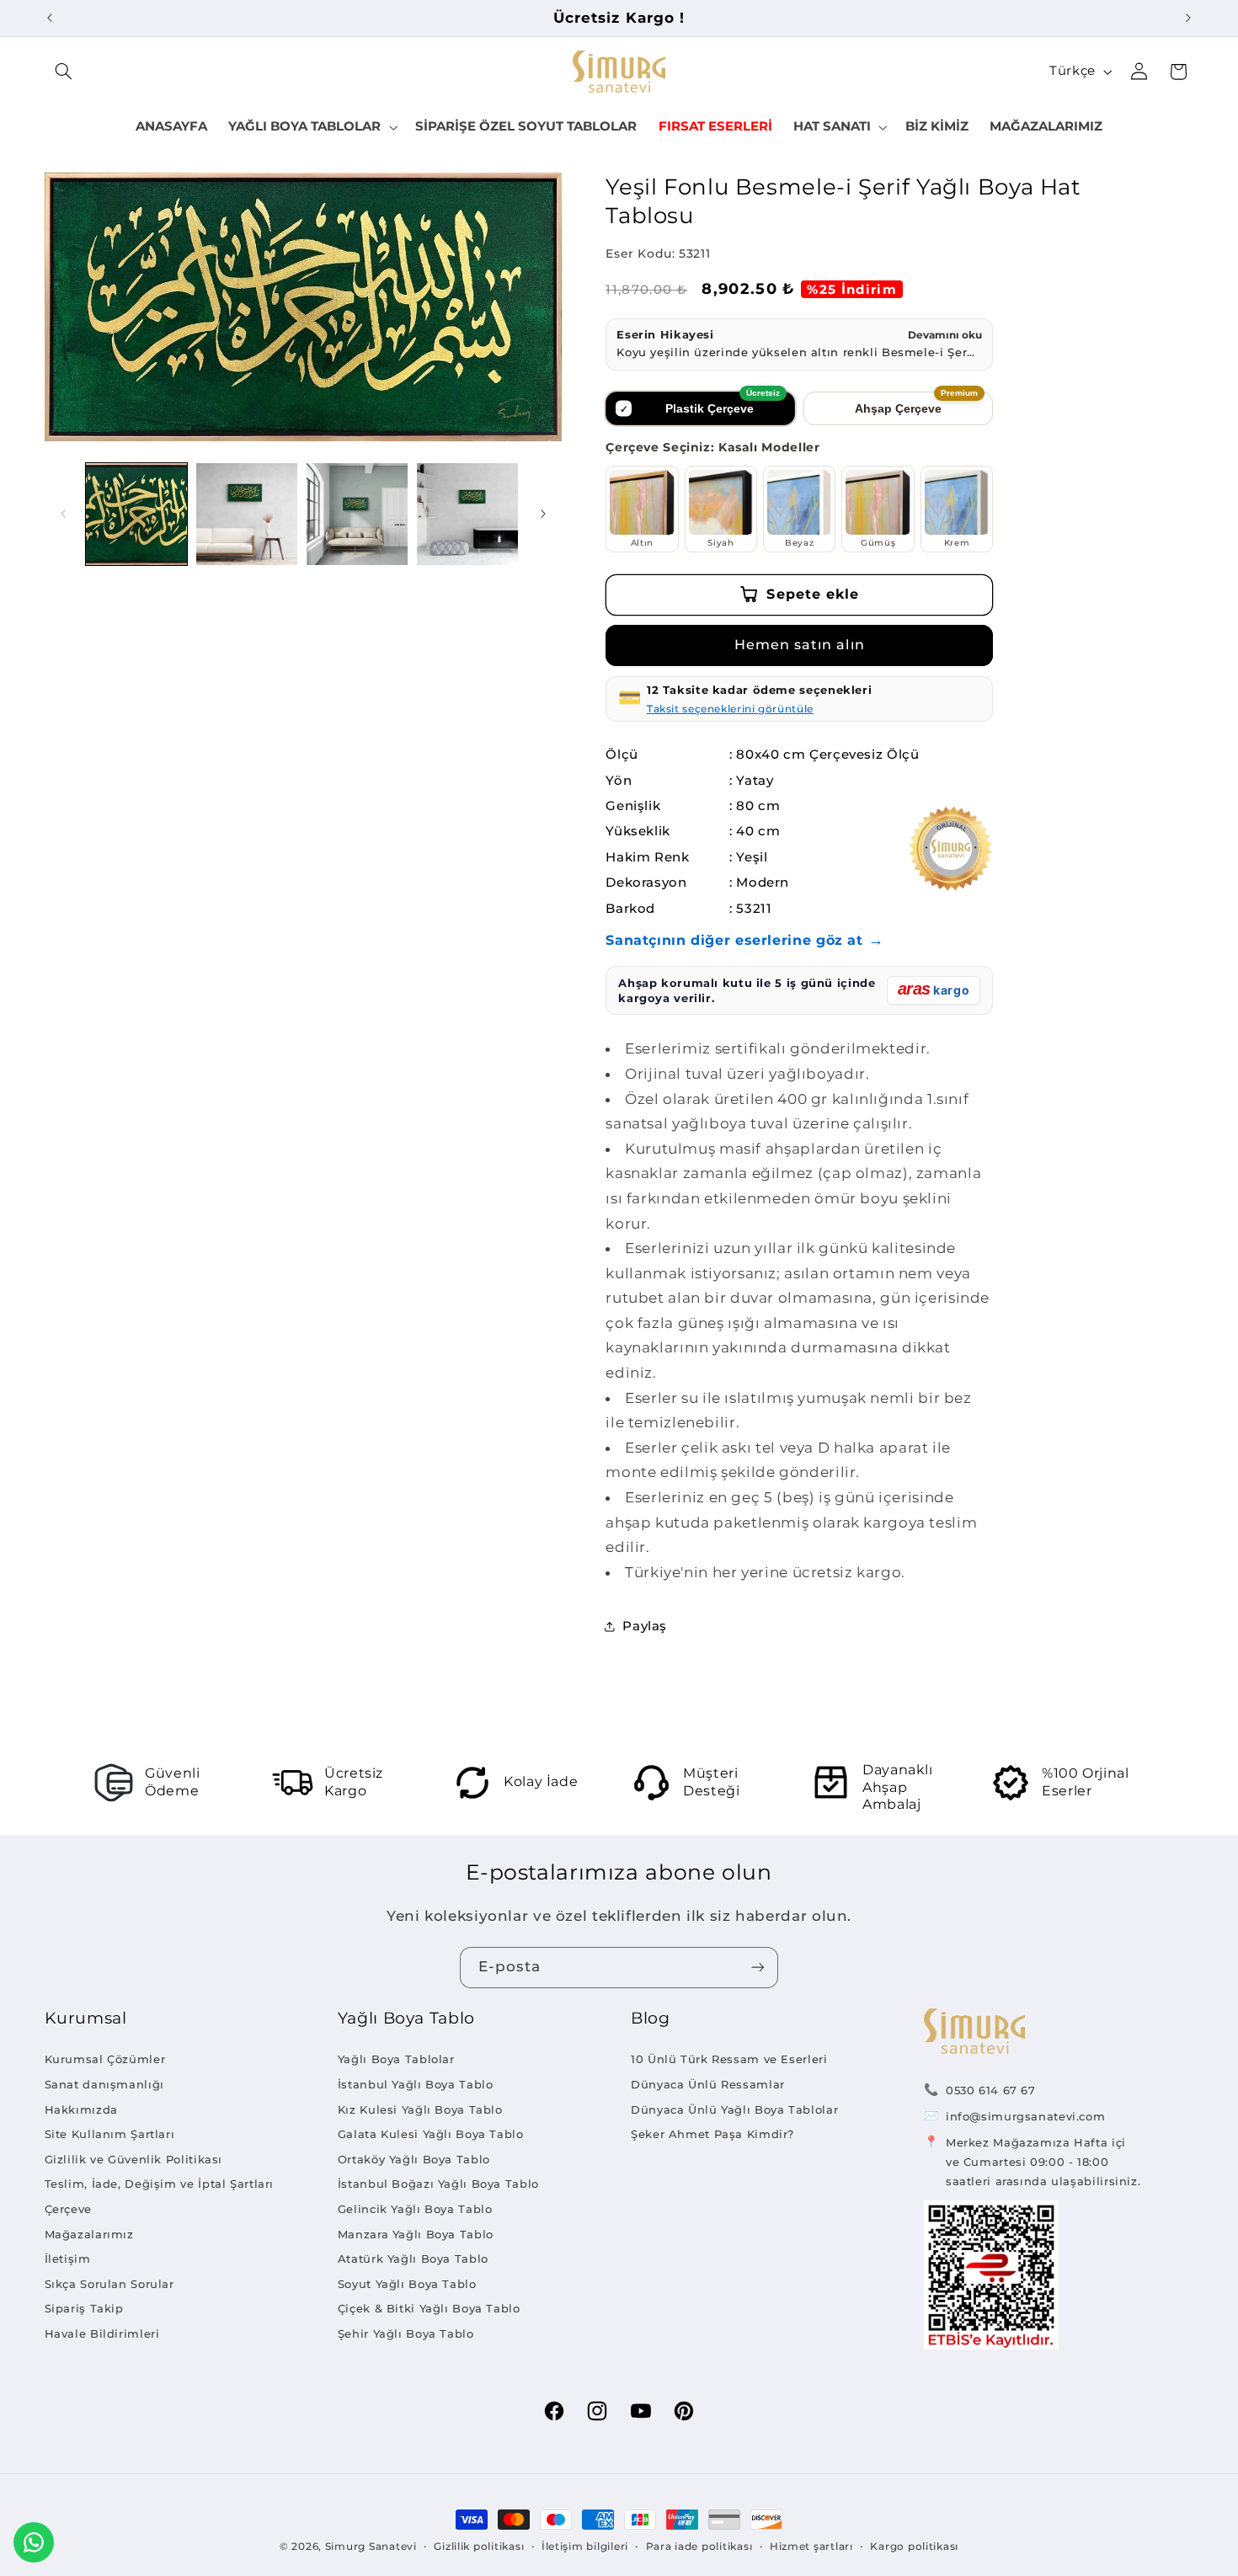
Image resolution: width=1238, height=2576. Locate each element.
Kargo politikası (914, 2547)
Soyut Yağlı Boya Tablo (407, 2284)
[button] (64, 72)
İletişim (68, 2259)
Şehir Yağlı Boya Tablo (406, 2333)
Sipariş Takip (84, 2308)
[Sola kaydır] (63, 514)
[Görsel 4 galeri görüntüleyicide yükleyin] (468, 514)
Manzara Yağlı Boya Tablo (416, 2234)
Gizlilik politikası (479, 2547)
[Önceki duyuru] (50, 18)
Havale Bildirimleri (102, 2333)
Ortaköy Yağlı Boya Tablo (414, 2159)
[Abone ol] (758, 1968)
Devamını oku (945, 335)
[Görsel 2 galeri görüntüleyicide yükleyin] (247, 514)
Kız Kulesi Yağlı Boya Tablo (420, 2109)
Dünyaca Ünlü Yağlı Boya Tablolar (734, 2109)
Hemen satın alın (800, 645)
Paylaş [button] (645, 1626)
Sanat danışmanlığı (104, 2084)
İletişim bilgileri (585, 2547)
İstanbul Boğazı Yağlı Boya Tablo (438, 2184)
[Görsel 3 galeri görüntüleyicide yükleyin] (358, 514)
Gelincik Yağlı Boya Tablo (415, 2209)
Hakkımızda (81, 2109)
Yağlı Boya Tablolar (396, 2059)
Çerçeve (68, 2209)
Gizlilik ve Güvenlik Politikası (134, 2159)
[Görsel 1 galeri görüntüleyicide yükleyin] (137, 514)
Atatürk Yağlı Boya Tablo (413, 2259)
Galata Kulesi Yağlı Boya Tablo (431, 2134)
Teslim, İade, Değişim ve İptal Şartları (160, 2184)
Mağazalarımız (89, 2234)
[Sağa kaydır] (543, 514)
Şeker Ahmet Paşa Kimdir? (712, 2134)
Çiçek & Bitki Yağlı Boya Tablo (429, 2308)
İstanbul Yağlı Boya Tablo (416, 2084)
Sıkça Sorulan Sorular (109, 2284)
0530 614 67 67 (991, 2090)
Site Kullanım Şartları (110, 2134)
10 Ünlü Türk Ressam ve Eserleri (729, 2059)
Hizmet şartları (811, 2547)
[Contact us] (34, 2542)
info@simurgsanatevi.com (1026, 2116)
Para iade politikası (699, 2547)
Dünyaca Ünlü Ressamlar (708, 2084)
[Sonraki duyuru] (1188, 18)
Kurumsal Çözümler (105, 2059)
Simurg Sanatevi (371, 2547)
